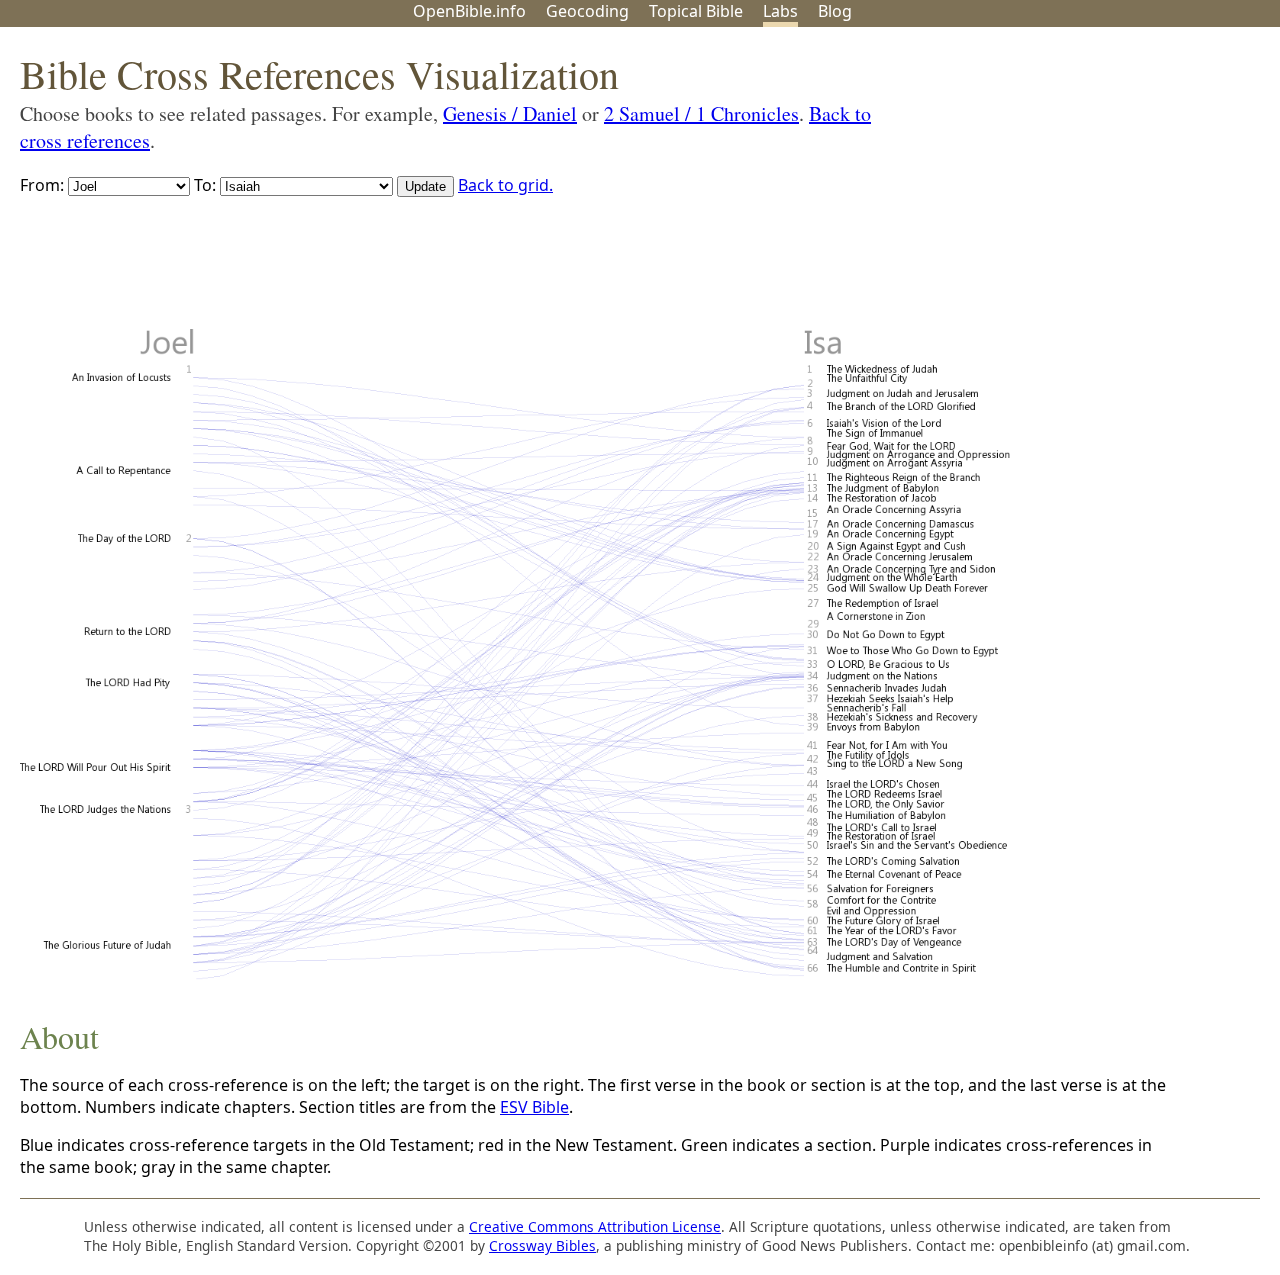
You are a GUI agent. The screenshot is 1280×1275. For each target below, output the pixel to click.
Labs (780, 11)
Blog (835, 11)
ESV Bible (534, 1107)
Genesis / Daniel (510, 113)
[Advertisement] (1078, 183)
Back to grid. (505, 185)
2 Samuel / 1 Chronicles (701, 113)
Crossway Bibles (542, 1245)
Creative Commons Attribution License (595, 1226)
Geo (587, 11)
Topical (696, 11)
